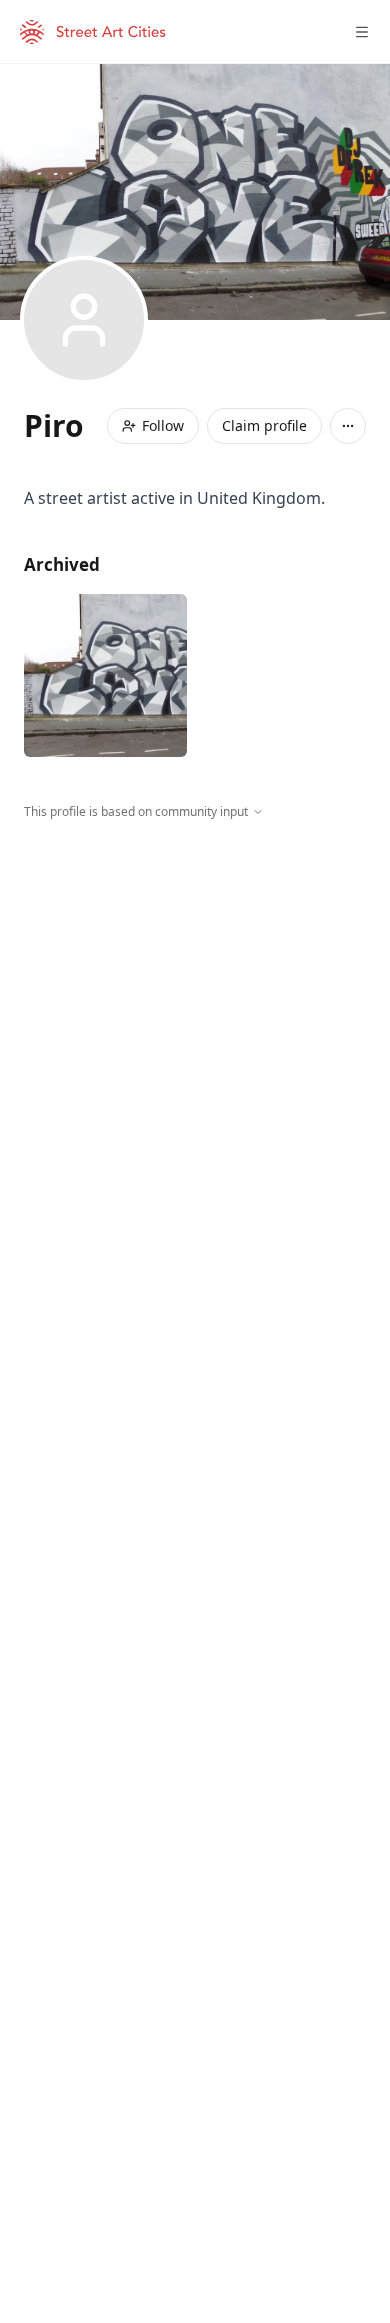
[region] (195, 1005)
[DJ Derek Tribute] (105, 675)
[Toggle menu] (362, 32)
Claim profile (264, 425)
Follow (163, 425)
